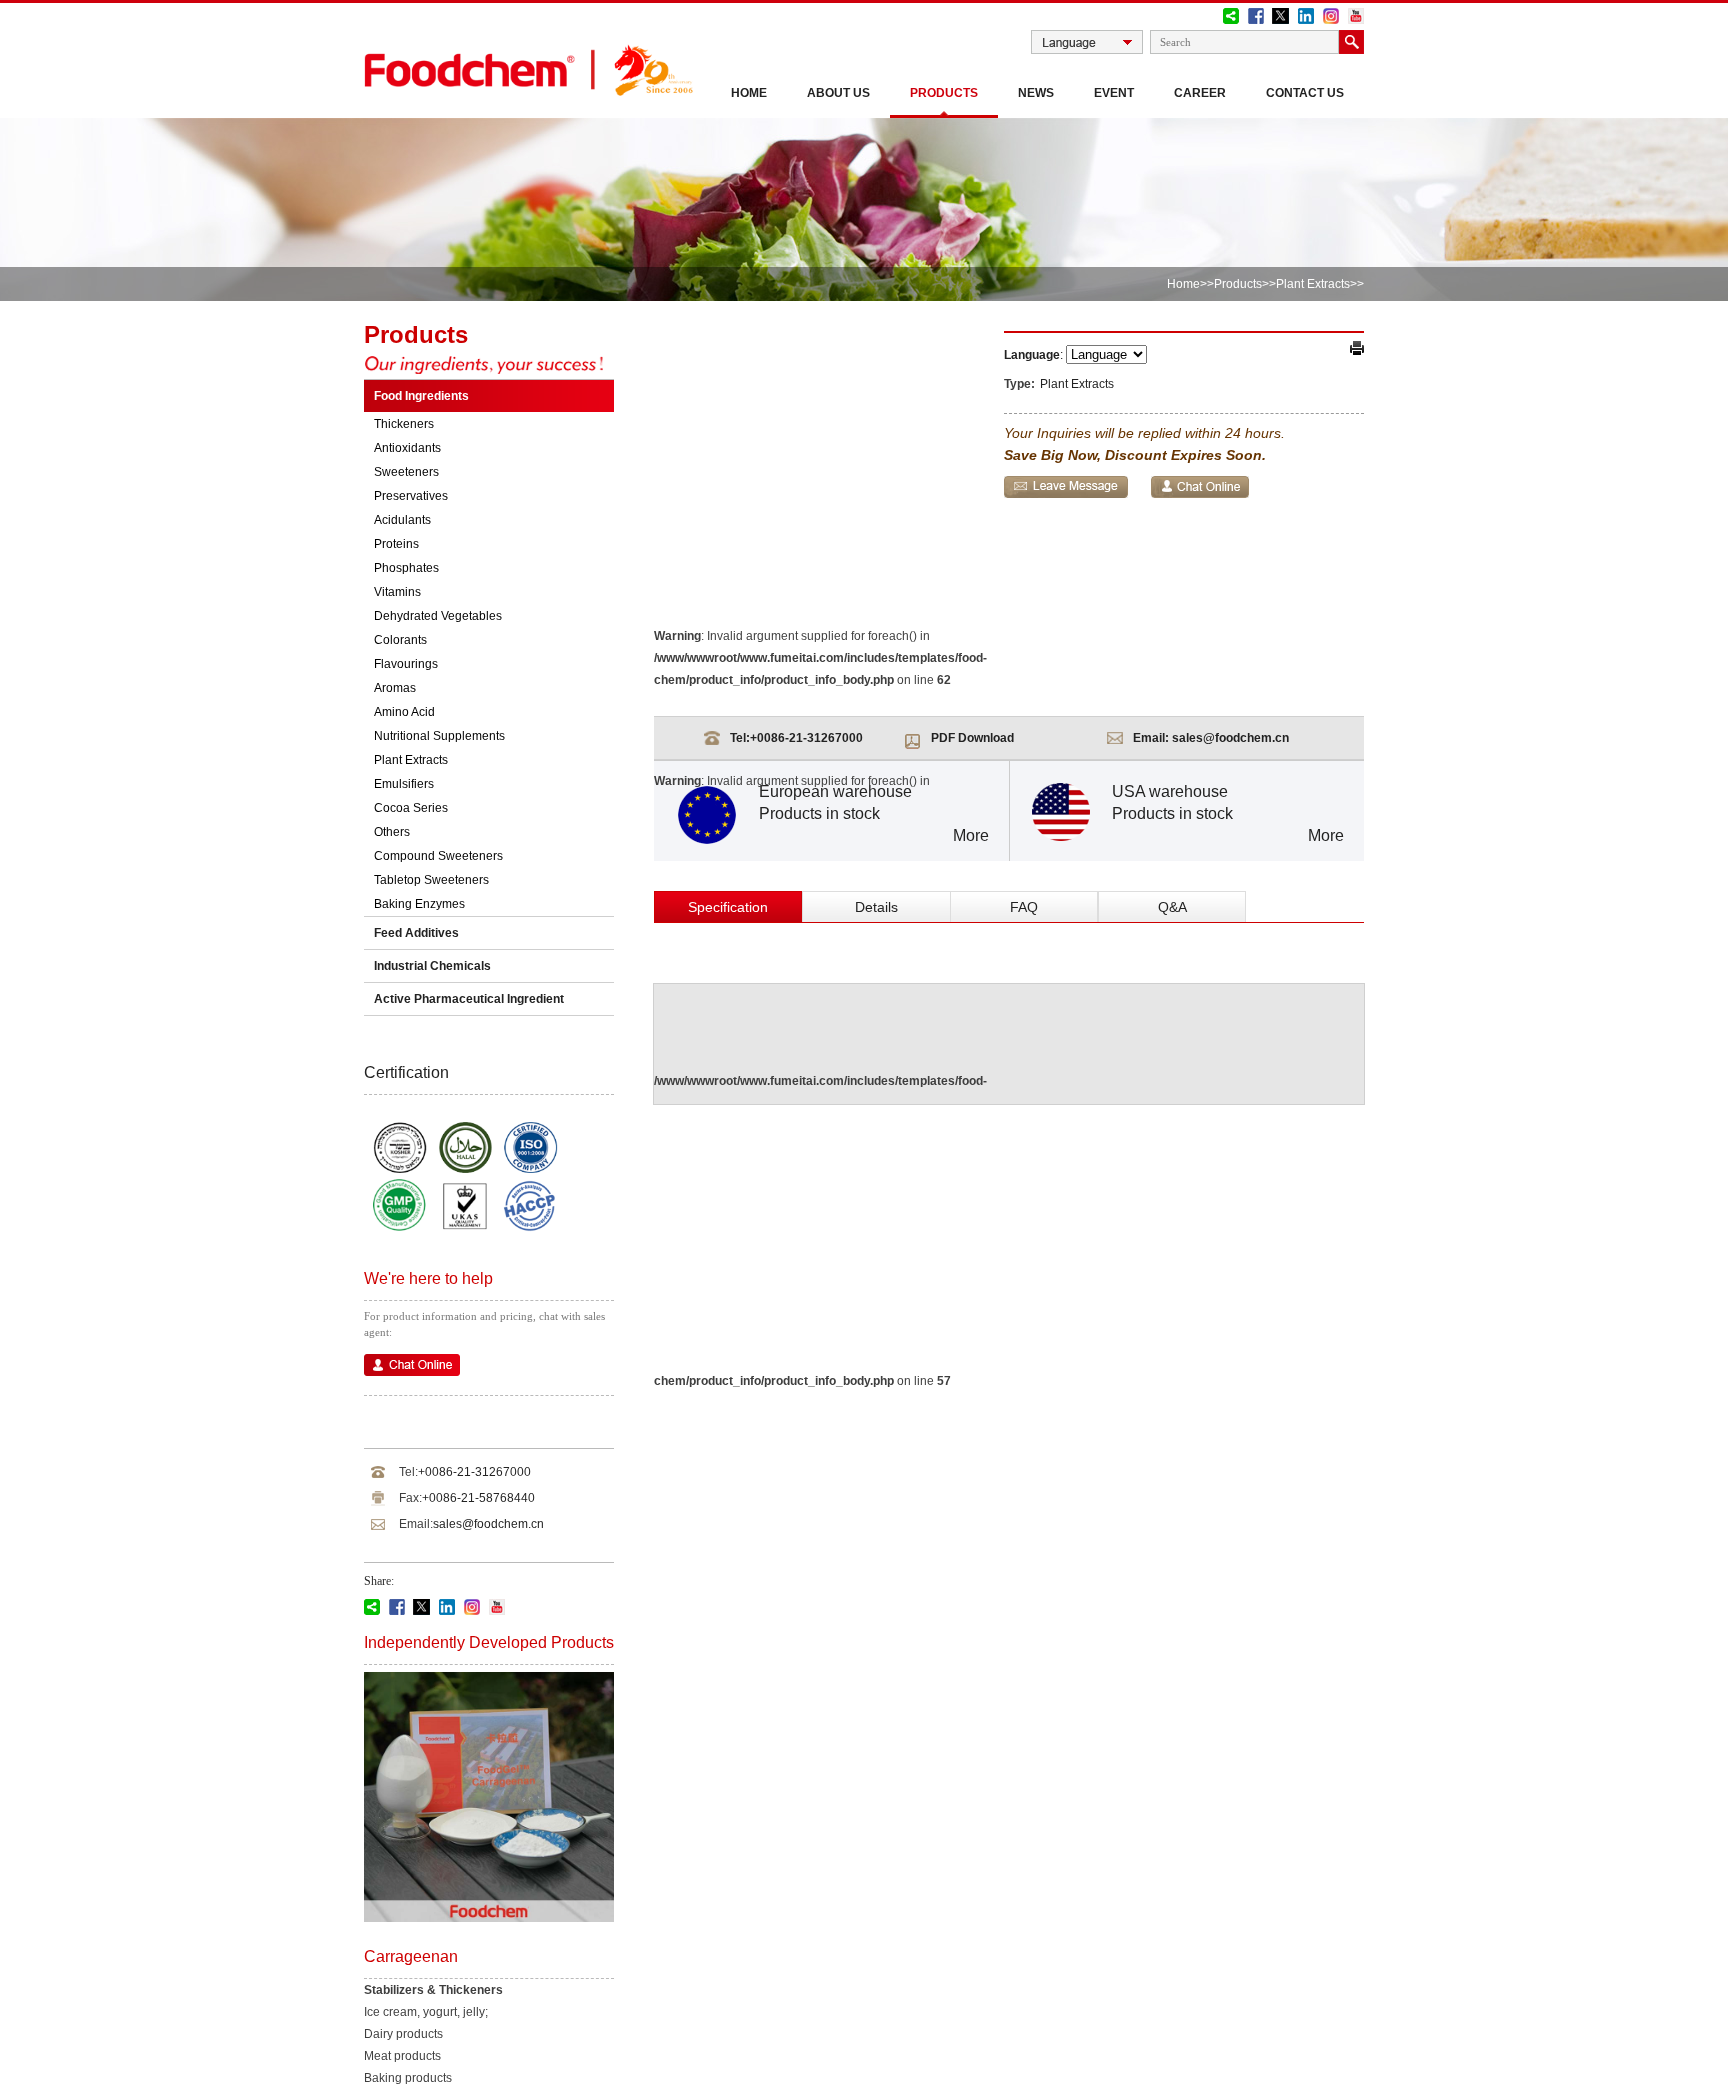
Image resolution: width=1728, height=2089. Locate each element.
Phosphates (406, 568)
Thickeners (404, 424)
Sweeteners (406, 472)
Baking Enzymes (419, 904)
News (1036, 93)
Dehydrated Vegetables (438, 616)
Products (944, 93)
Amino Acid (404, 712)
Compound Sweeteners (438, 856)
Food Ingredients (421, 396)
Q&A (1172, 907)
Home (749, 93)
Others (392, 832)
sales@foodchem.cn (488, 1524)
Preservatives (411, 496)
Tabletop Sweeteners (431, 880)
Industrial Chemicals (432, 966)
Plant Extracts (1313, 284)
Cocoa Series (411, 808)
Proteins (396, 544)
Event (1114, 93)
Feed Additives (416, 933)
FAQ (1024, 907)
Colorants (400, 640)
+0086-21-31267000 (474, 1472)
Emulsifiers (404, 784)
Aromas (395, 688)
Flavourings (406, 664)
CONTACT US (1305, 93)
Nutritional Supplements (439, 736)
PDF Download (972, 738)
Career (1200, 93)
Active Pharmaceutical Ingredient (469, 999)
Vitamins (397, 592)
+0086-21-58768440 (478, 1498)
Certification (406, 1072)
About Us (838, 93)
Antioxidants (407, 448)
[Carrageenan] (489, 1918)
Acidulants (402, 520)
